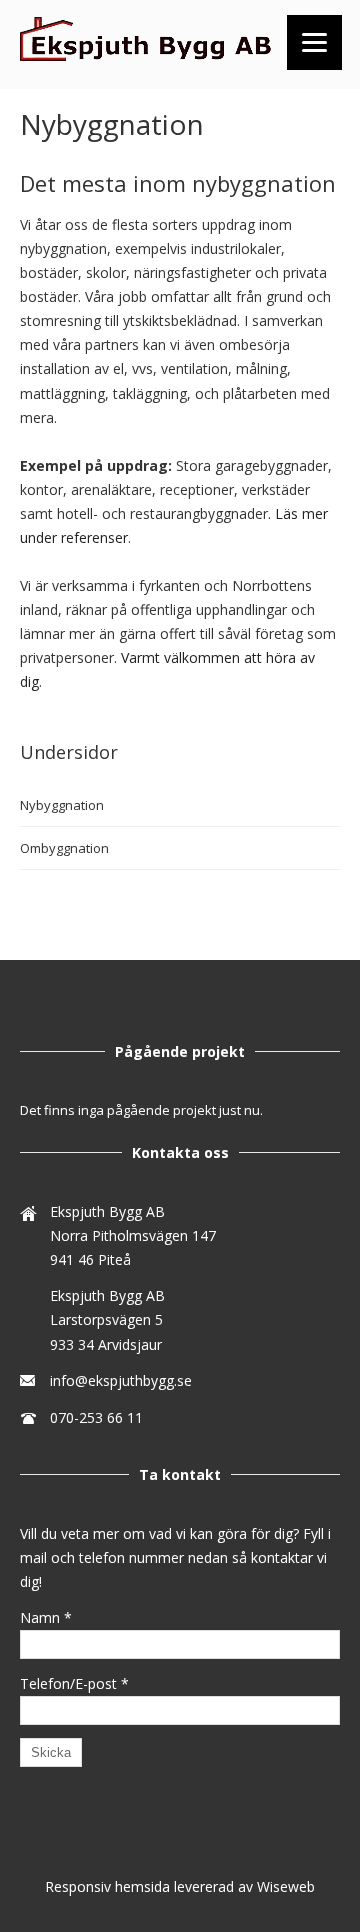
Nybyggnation (62, 805)
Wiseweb (286, 1886)
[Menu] (314, 42)
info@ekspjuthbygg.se (121, 1380)
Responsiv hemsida (107, 1886)
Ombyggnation (64, 848)
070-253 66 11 (96, 1417)
